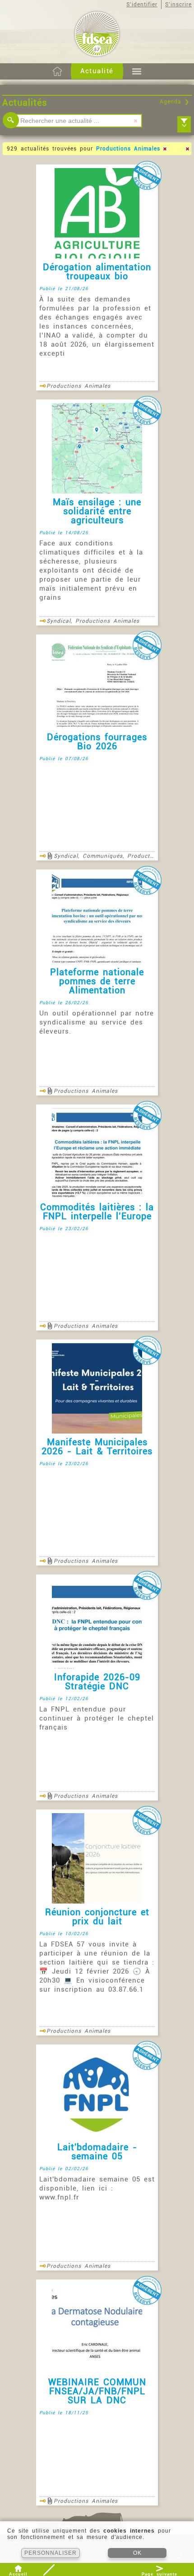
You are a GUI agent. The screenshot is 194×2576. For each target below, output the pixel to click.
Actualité (97, 71)
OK (137, 2553)
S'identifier (142, 5)
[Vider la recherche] (135, 121)
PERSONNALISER (51, 2553)
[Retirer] (165, 149)
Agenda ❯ (175, 102)
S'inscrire (178, 5)
